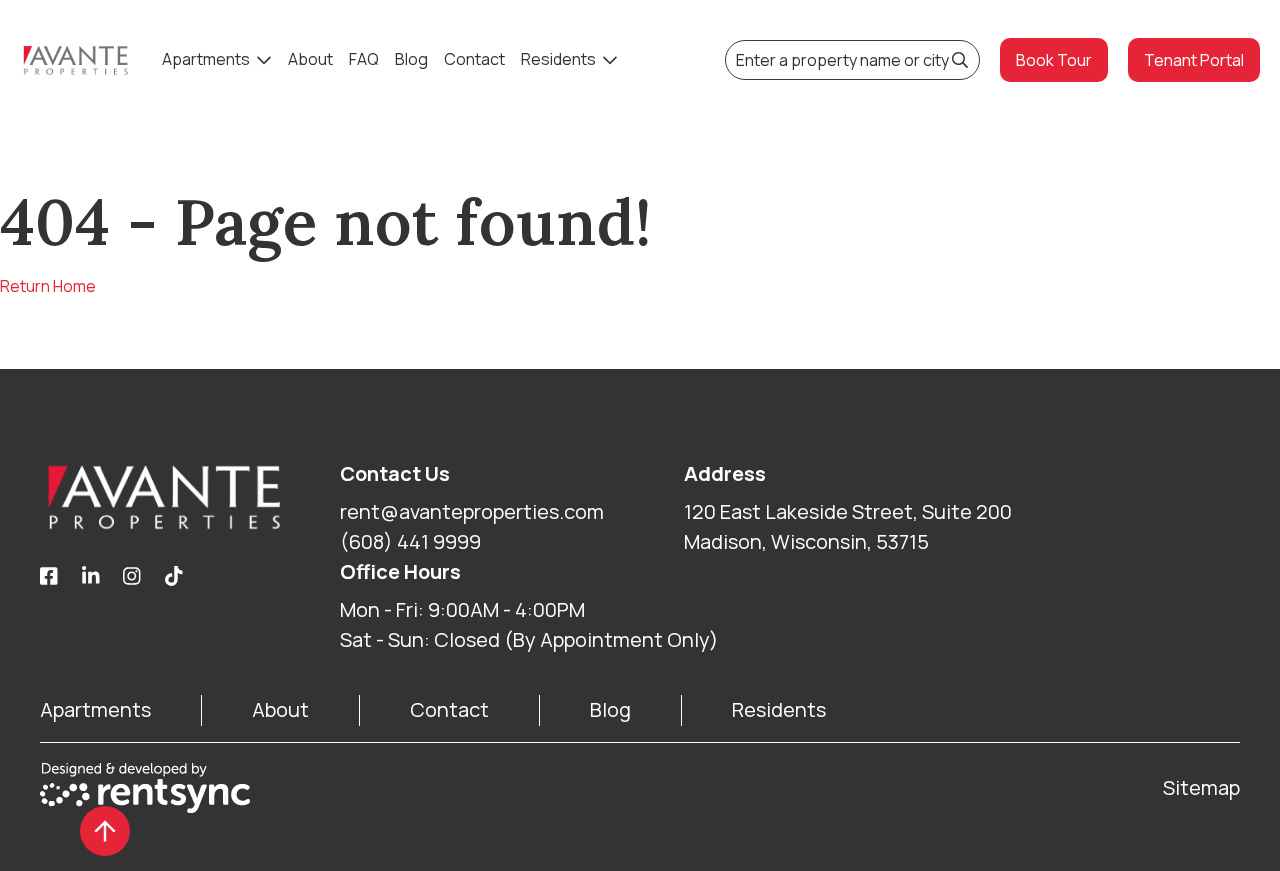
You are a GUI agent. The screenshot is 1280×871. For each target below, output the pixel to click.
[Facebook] (49, 577)
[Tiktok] (174, 577)
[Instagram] (132, 577)
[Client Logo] (190, 497)
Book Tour (1054, 60)
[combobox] (852, 60)
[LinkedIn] (91, 577)
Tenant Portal (1194, 60)
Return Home (48, 286)
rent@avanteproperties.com (472, 511)
